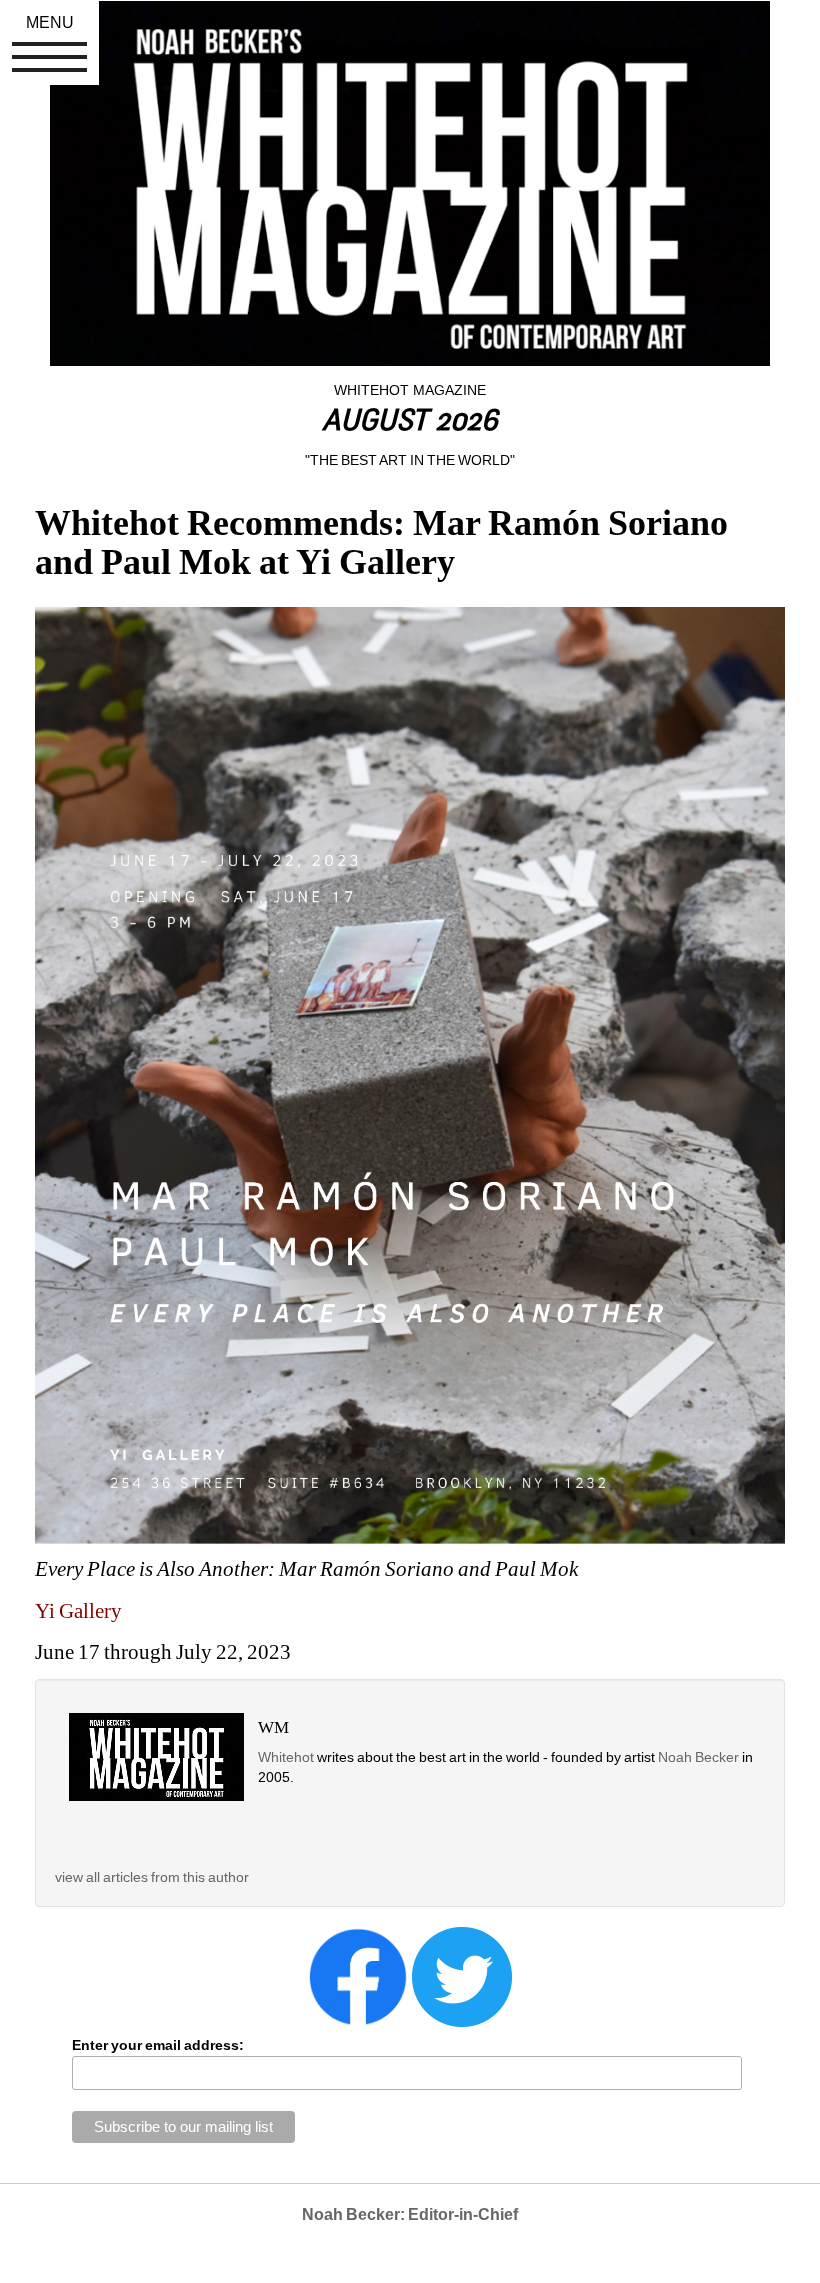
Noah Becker (700, 1757)
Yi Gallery (78, 1611)
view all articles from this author (152, 1877)
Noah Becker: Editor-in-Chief (410, 2214)
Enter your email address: (158, 2045)
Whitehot (286, 1757)
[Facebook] (358, 1976)
